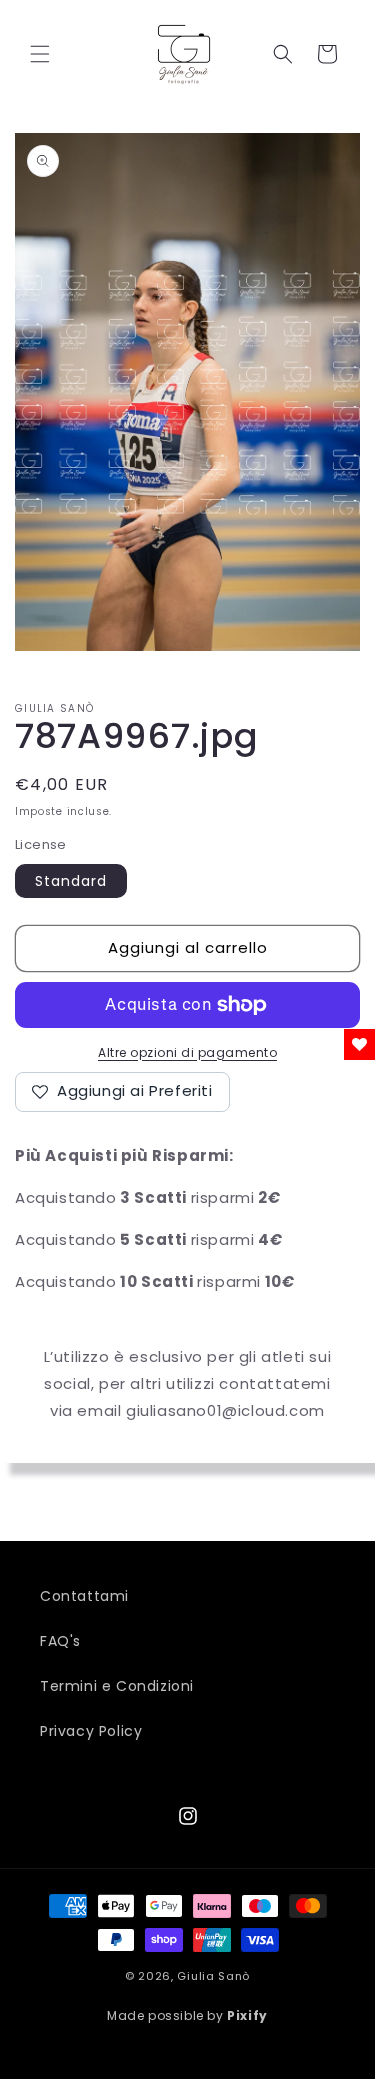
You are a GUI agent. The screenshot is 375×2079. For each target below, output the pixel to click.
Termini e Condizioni (117, 1686)
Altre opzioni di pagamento (187, 1052)
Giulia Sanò (213, 1976)
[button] (40, 54)
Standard (71, 881)
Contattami (84, 1596)
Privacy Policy (91, 1731)
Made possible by (187, 2015)
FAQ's (60, 1641)
